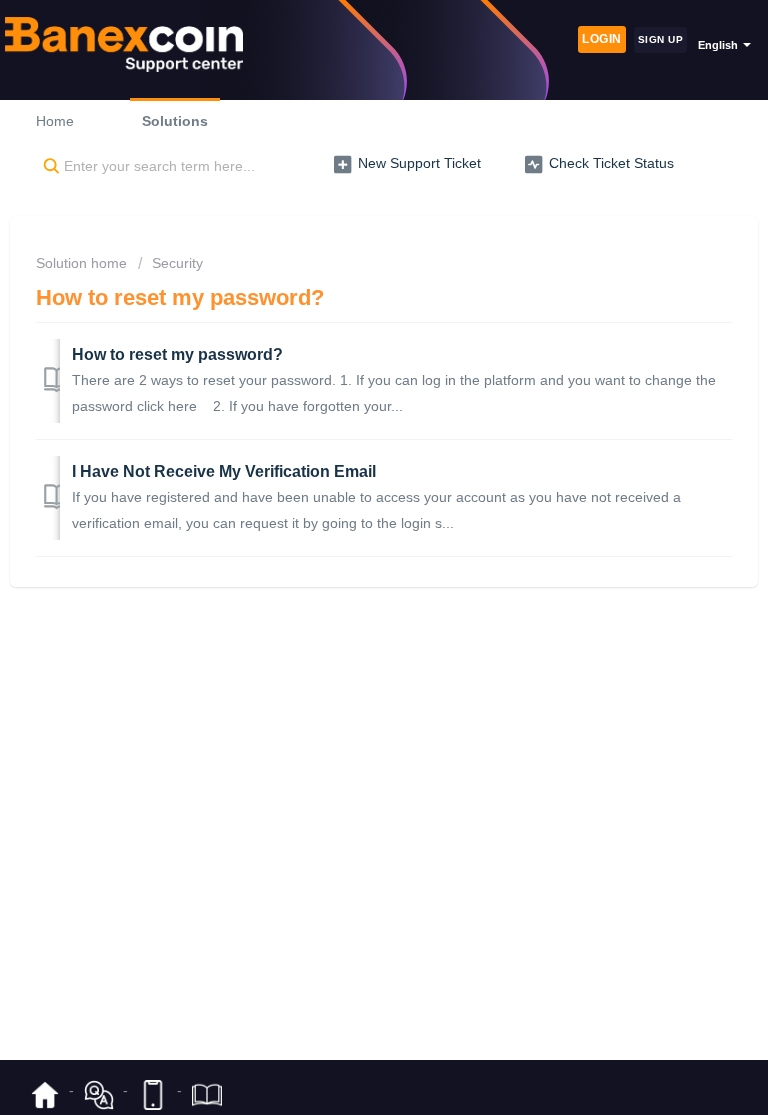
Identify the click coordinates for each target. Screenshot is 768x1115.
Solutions (175, 121)
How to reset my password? (177, 354)
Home (55, 121)
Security (177, 263)
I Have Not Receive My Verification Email (224, 471)
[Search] (47, 167)
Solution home (83, 263)
